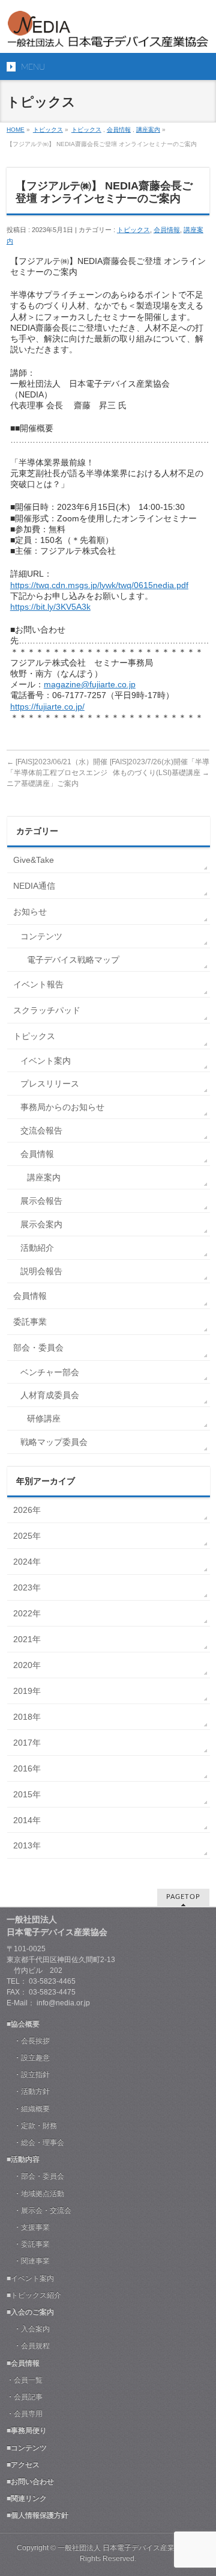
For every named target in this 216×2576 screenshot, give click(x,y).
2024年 (27, 1562)
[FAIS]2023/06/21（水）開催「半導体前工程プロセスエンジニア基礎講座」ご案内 (57, 773)
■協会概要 (23, 2024)
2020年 (27, 1665)
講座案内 (148, 130)
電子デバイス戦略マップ (73, 960)
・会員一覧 (25, 2380)
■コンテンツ (27, 2448)
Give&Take (34, 860)
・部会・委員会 (35, 2176)
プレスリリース (50, 1084)
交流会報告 (41, 1130)
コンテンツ (41, 936)
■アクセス (23, 2465)
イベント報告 (38, 984)
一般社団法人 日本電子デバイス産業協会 (123, 2548)
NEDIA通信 (34, 886)
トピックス (48, 130)
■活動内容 (23, 2159)
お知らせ (30, 912)
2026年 (27, 1510)
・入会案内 (28, 2329)
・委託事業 (28, 2244)
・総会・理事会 (35, 2142)
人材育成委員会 (50, 1395)
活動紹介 (37, 1248)
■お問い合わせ (30, 2482)
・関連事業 (28, 2261)
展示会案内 (41, 1224)
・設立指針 (28, 2075)
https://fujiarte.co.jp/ (47, 707)
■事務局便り (27, 2430)
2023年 (27, 1587)
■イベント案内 (30, 2278)
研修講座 (44, 1418)
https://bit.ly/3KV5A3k (50, 607)
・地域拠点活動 (35, 2194)
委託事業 (30, 1322)
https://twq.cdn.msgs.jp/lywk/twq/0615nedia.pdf (99, 585)
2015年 (27, 1794)
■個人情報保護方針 (37, 2515)
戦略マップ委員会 (54, 1442)
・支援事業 (28, 2227)
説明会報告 (41, 1271)
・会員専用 (25, 2414)
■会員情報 (23, 2363)
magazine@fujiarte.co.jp (90, 684)
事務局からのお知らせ (62, 1107)
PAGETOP (183, 1897)
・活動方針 (28, 2091)
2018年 (27, 1717)
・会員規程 (28, 2346)
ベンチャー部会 (50, 1372)
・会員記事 (25, 2397)
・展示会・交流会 (39, 2210)
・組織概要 (28, 2109)
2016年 (27, 1768)
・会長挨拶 (28, 2041)
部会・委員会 (38, 1348)
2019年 (27, 1691)
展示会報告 (41, 1201)
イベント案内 (46, 1061)
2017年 (27, 1743)
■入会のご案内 (30, 2312)
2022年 (27, 1613)
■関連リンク (27, 2498)
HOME (16, 130)
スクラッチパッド (47, 1010)
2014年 (27, 1820)
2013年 (27, 1845)
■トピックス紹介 (34, 2295)
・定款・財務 (32, 2126)
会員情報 (119, 130)
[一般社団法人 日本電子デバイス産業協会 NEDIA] (108, 33)
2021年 (27, 1639)
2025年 (27, 1536)
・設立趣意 (28, 2058)
